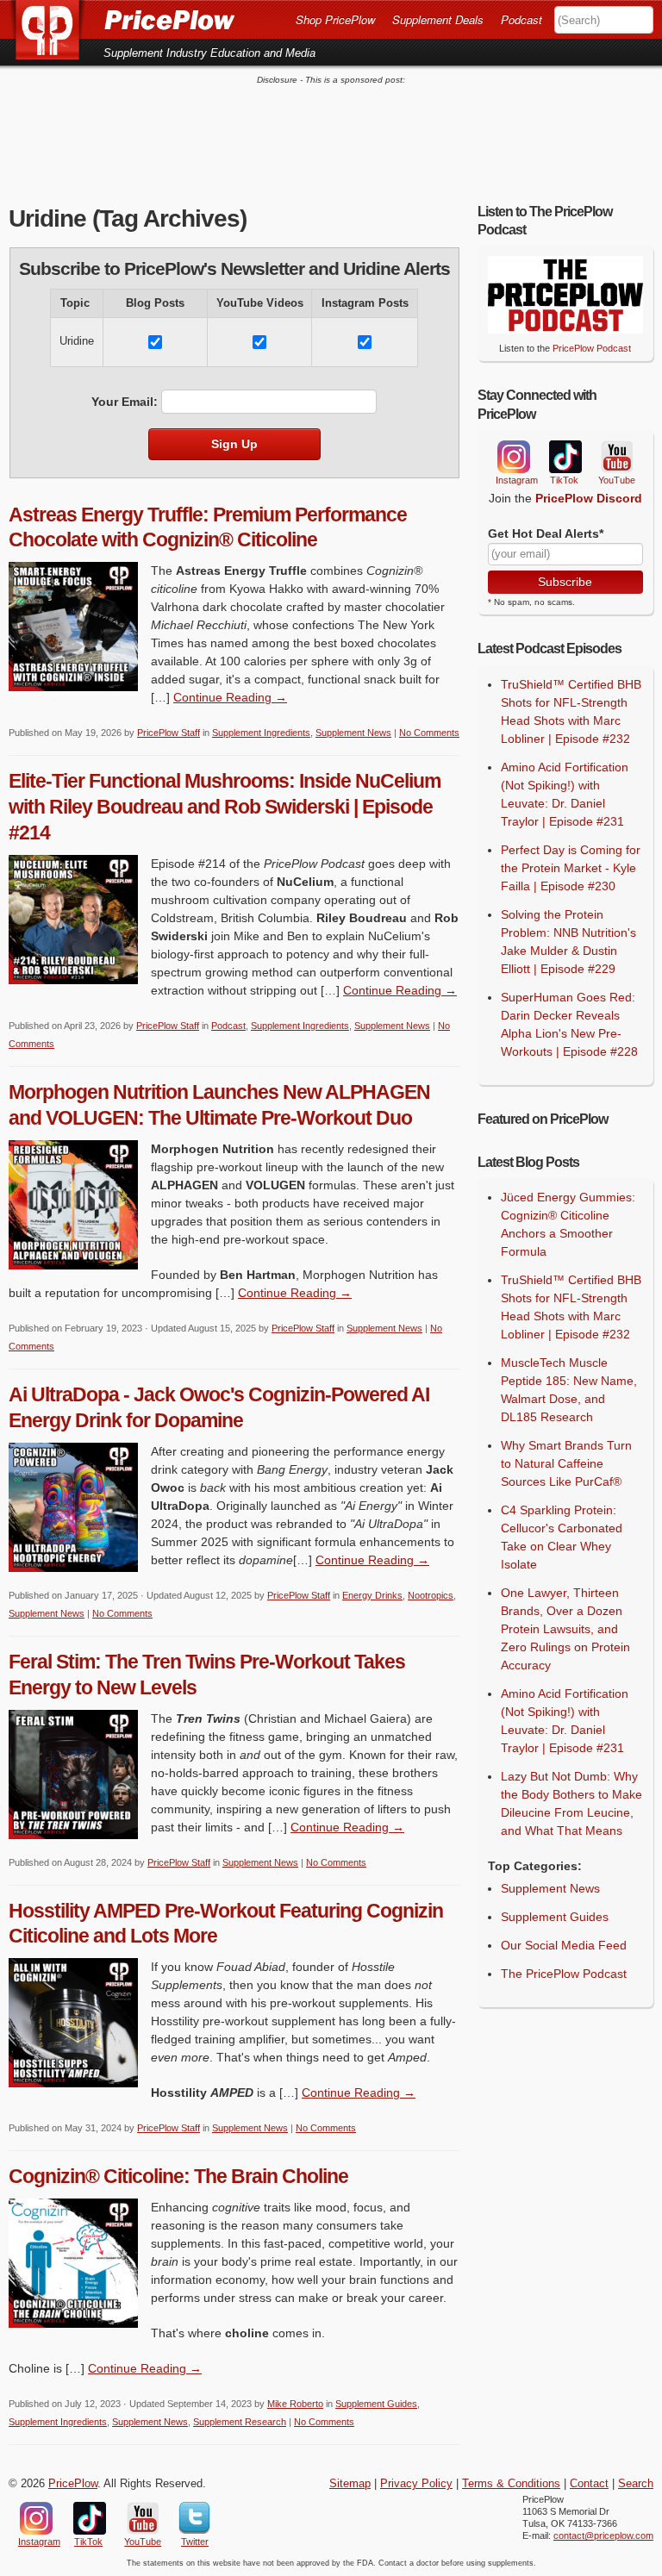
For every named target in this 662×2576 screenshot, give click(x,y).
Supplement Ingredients (261, 733)
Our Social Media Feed (564, 1945)
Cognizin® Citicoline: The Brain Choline (178, 2176)
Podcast (521, 19)
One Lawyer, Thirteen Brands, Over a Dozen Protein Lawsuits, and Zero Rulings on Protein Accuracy (565, 1629)
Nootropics (431, 1595)
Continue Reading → (230, 697)
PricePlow (73, 2484)
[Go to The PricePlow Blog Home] (122, 19)
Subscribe (565, 582)
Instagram (513, 457)
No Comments (429, 733)
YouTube (615, 457)
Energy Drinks (372, 1595)
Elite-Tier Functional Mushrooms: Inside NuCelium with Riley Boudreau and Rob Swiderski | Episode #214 (225, 807)
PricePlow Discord (589, 498)
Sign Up (234, 444)
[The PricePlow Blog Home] (54, 30)
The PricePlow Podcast (564, 1974)
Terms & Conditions (511, 2484)
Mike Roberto (295, 2404)
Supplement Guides (376, 2404)
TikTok (565, 457)
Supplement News (353, 733)
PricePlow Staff (169, 733)
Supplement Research (240, 2422)
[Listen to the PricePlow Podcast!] (565, 329)
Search (636, 2484)
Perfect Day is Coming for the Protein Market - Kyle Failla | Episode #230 (571, 868)
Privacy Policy (416, 2484)
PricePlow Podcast (592, 348)
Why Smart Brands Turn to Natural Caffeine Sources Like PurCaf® (566, 1463)
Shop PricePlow (335, 19)
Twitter (194, 2518)
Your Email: (125, 402)
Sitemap (350, 2484)
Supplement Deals (438, 19)
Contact (589, 2484)
